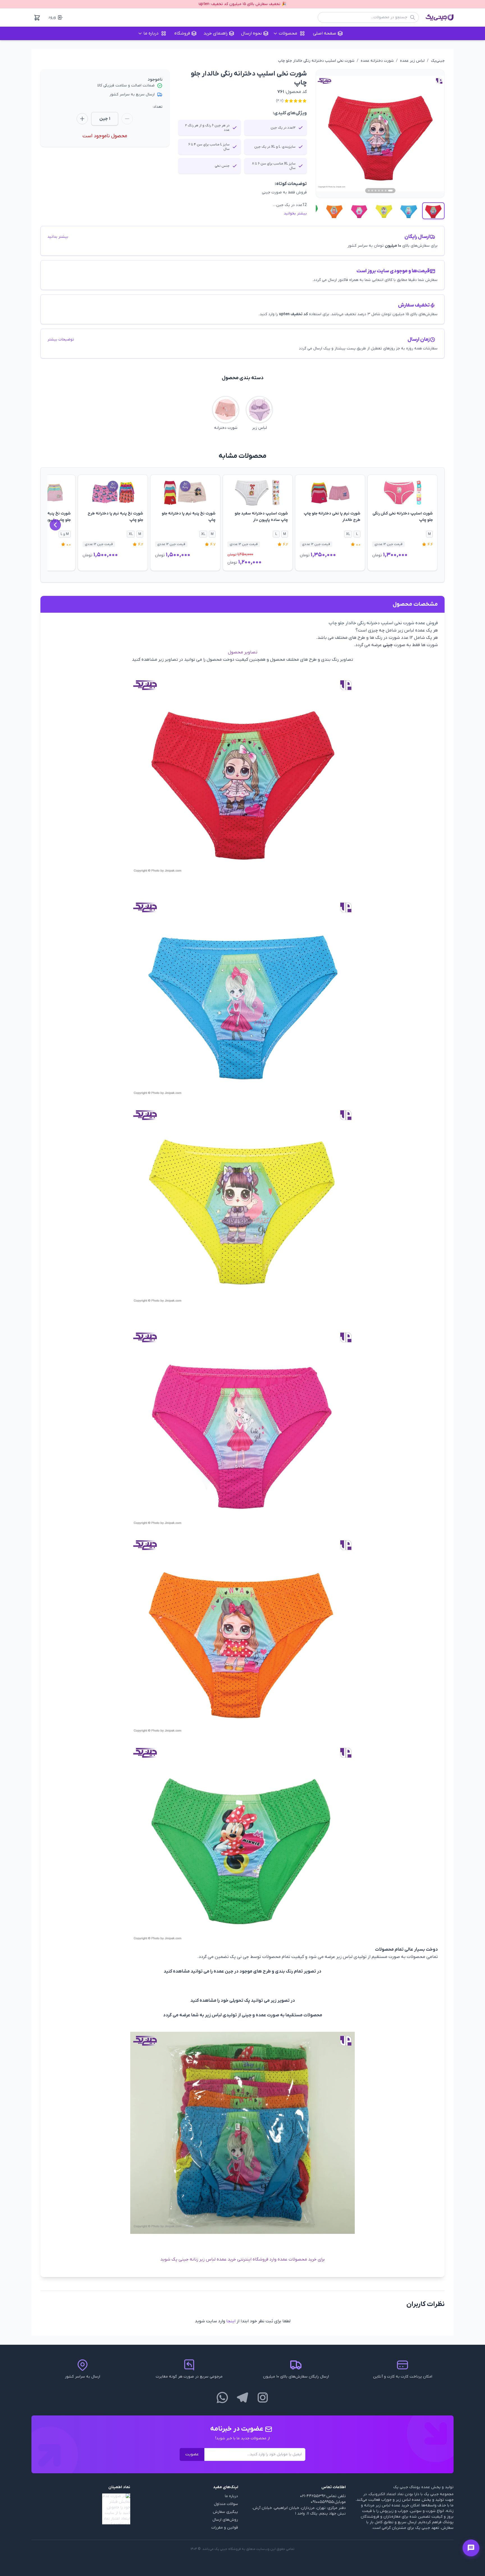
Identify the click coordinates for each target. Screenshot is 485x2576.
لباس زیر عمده (412, 61)
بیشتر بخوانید (295, 213)
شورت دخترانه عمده (377, 61)
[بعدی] (55, 525)
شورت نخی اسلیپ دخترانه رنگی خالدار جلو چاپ (316, 61)
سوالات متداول (226, 2504)
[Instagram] (263, 2397)
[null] (81, 2509)
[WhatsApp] (222, 2397)
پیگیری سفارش (225, 2512)
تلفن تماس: (336, 2496)
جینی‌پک (438, 61)
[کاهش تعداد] (127, 119)
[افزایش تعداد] (82, 119)
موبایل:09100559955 (328, 2502)
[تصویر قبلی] (327, 134)
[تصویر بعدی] (434, 134)
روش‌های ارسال (225, 2520)
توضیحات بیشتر (61, 339)
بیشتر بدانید (58, 237)
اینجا (231, 2321)
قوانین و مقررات (225, 2528)
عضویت (192, 2454)
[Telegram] (242, 2397)
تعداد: (158, 107)
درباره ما (231, 2496)
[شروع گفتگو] (471, 2548)
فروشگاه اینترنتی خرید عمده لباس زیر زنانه (229, 2259)
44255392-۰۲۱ (313, 2496)
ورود (52, 17)
